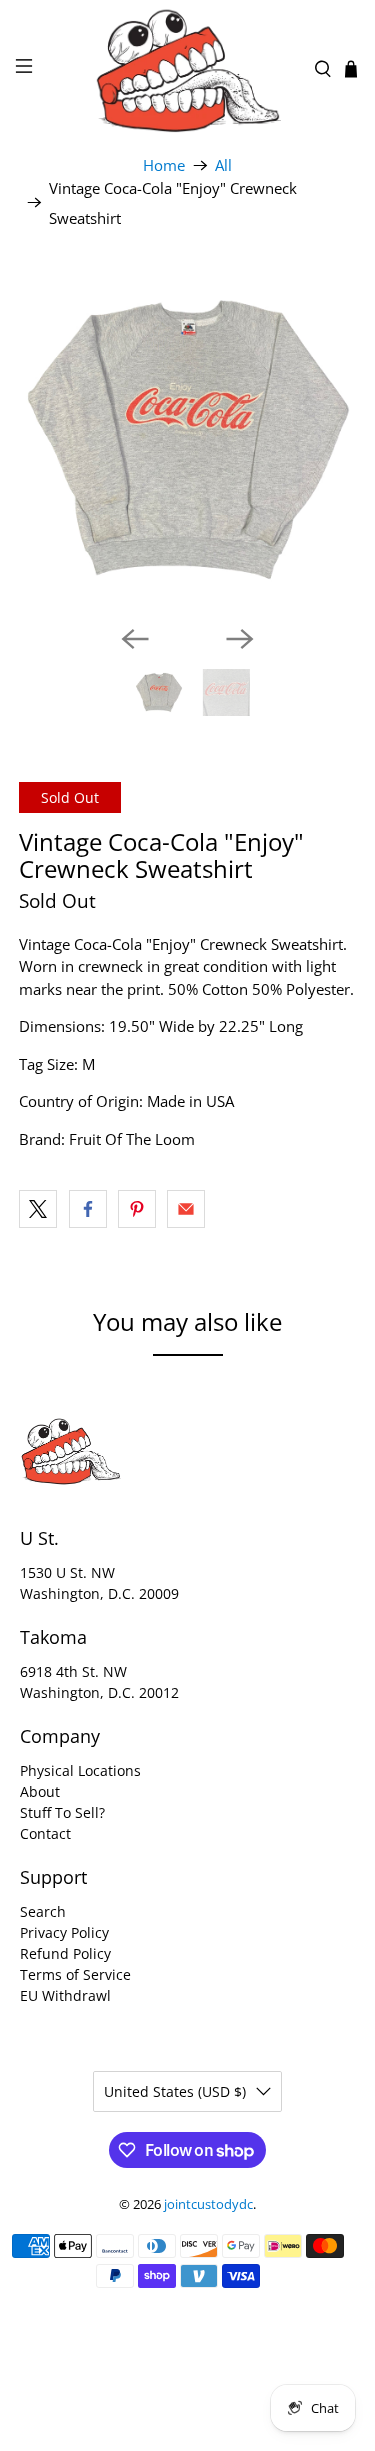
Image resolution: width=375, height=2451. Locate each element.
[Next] (240, 639)
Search (43, 1911)
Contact (45, 1833)
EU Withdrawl (65, 1995)
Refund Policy (65, 1953)
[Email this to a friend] (186, 1209)
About (40, 1791)
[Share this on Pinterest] (137, 1209)
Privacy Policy (64, 1932)
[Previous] (135, 639)
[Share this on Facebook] (88, 1209)
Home (164, 165)
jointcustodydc (208, 2204)
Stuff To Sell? (62, 1812)
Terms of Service (75, 1974)
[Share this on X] (38, 1209)
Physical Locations (80, 1770)
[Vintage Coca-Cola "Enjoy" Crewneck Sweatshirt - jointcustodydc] (187, 441)
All (223, 165)
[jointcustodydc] (188, 69)
